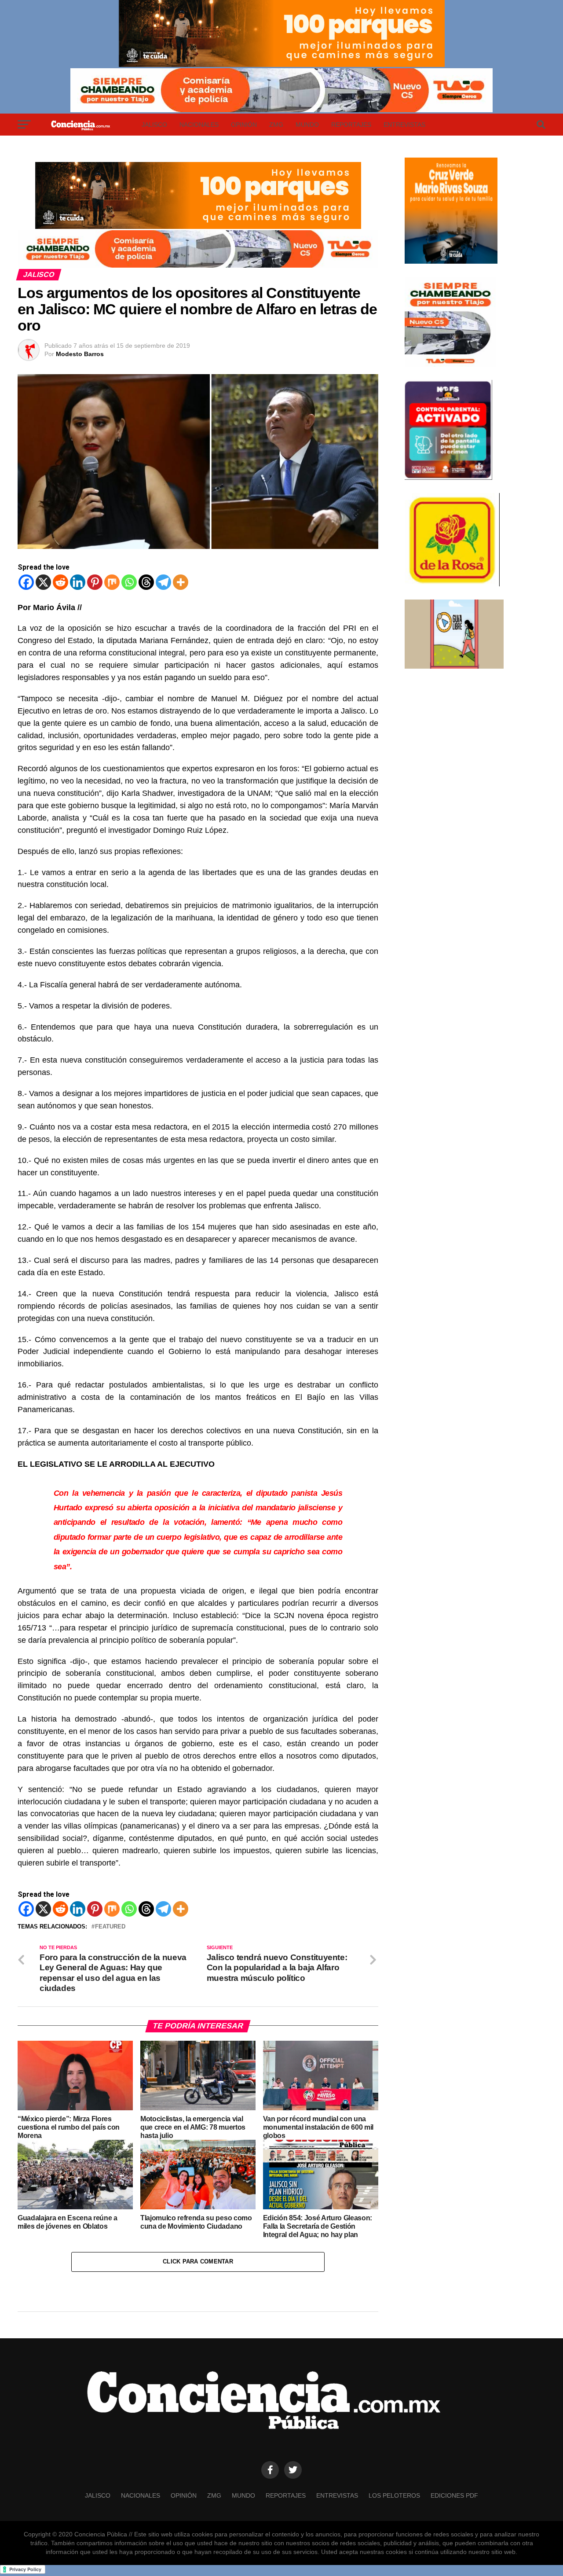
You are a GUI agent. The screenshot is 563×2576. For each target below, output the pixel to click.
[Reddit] (60, 582)
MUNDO (307, 125)
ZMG (276, 125)
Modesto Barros (80, 354)
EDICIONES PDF (454, 2495)
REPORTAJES (351, 125)
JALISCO (154, 125)
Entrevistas (404, 125)
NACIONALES (199, 125)
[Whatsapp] (129, 582)
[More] (181, 582)
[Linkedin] (78, 582)
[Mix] (112, 582)
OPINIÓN (244, 125)
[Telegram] (163, 582)
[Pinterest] (95, 582)
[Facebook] (26, 582)
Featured (110, 1927)
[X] (43, 582)
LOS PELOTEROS (394, 2495)
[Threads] (146, 582)
